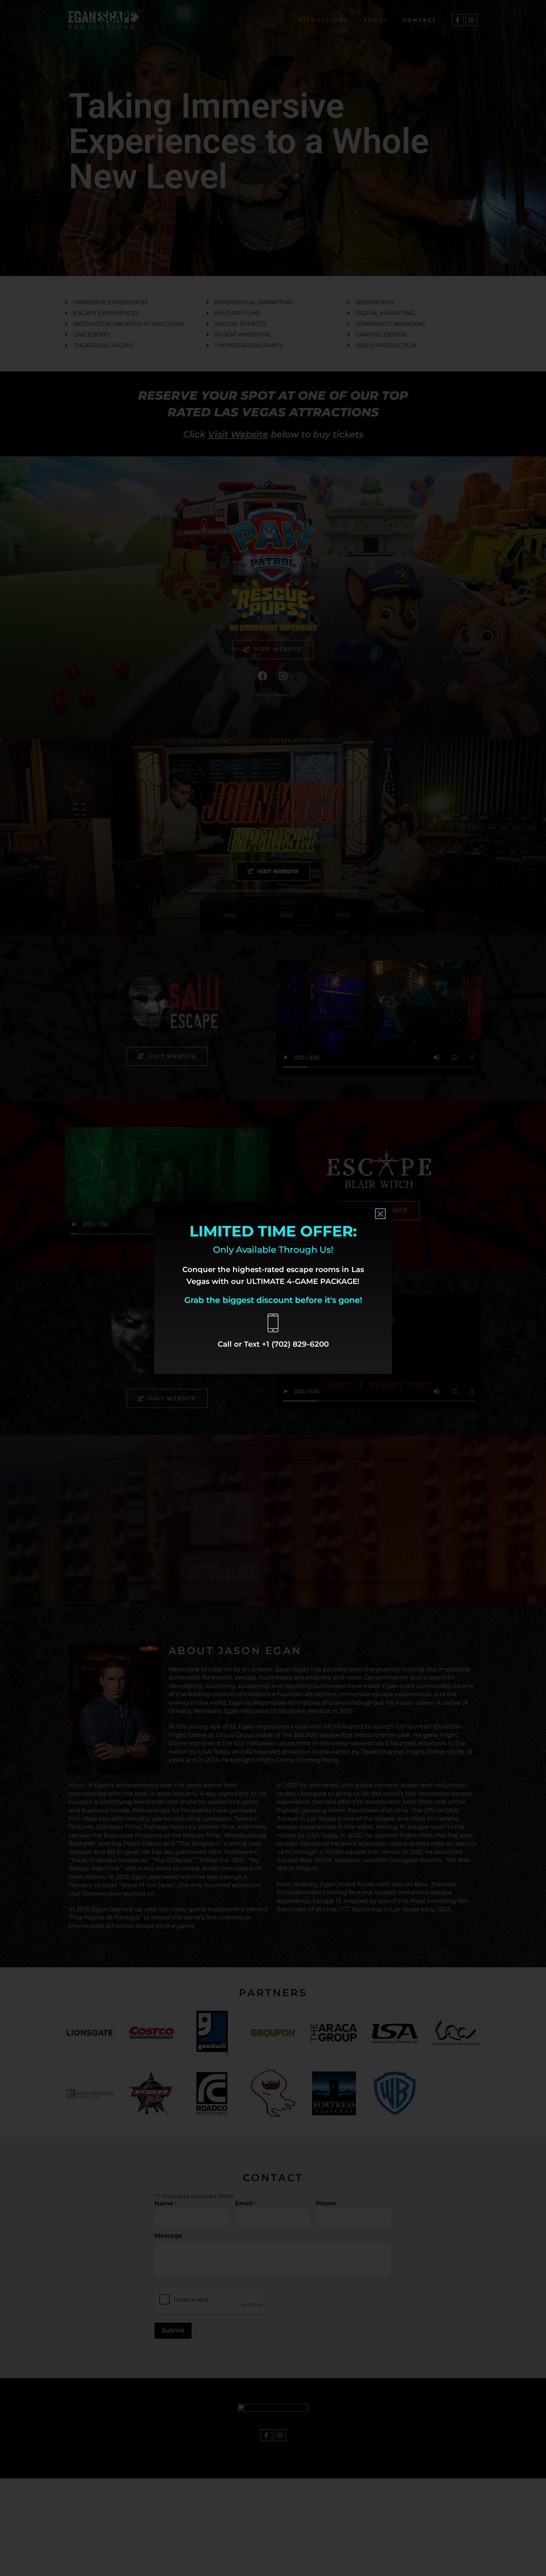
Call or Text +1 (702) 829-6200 (273, 1344)
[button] (380, 1214)
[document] (273, 1288)
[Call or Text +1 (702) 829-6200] (273, 1323)
